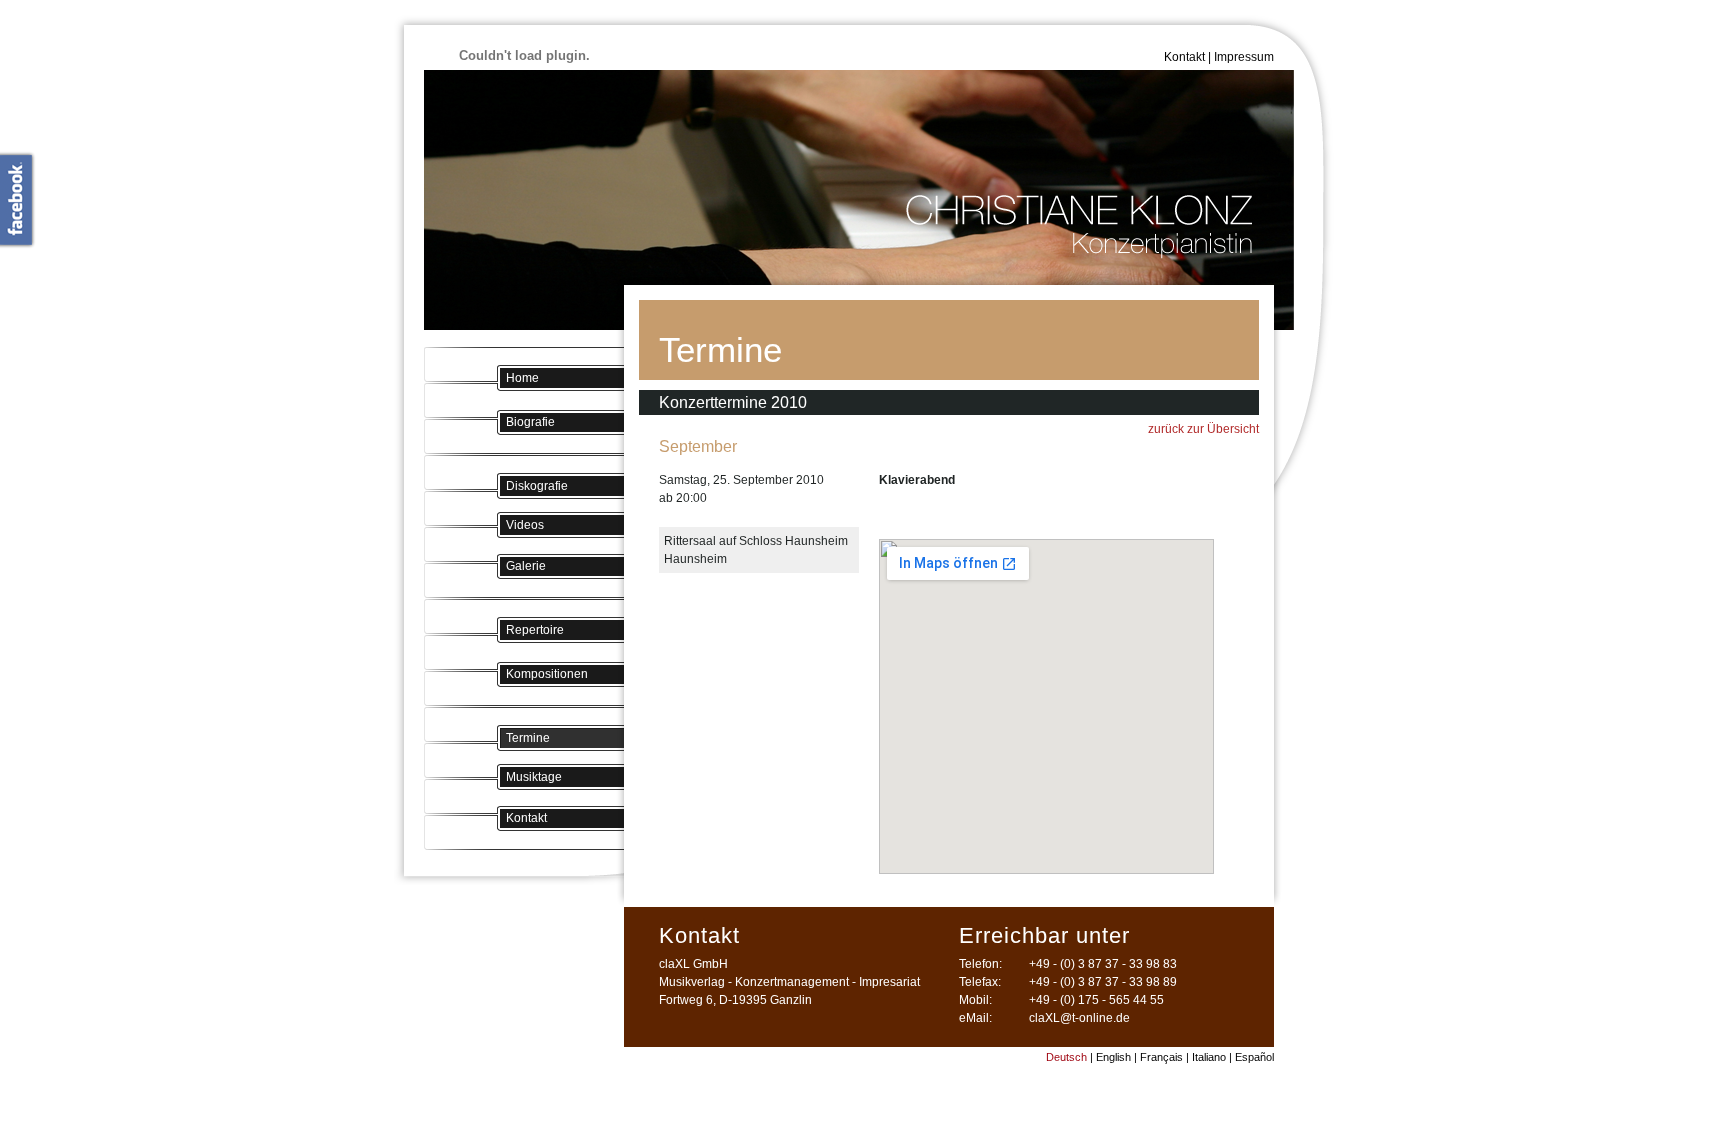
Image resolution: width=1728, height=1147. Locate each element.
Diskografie (537, 486)
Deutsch (1066, 1057)
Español (1254, 1057)
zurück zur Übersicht (1203, 429)
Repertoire (535, 630)
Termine (528, 738)
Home (522, 378)
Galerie (526, 566)
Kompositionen (547, 674)
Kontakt (1184, 57)
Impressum (1244, 57)
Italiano (1209, 1057)
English (1113, 1057)
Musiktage (534, 777)
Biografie (530, 422)
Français (1161, 1057)
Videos (525, 525)
